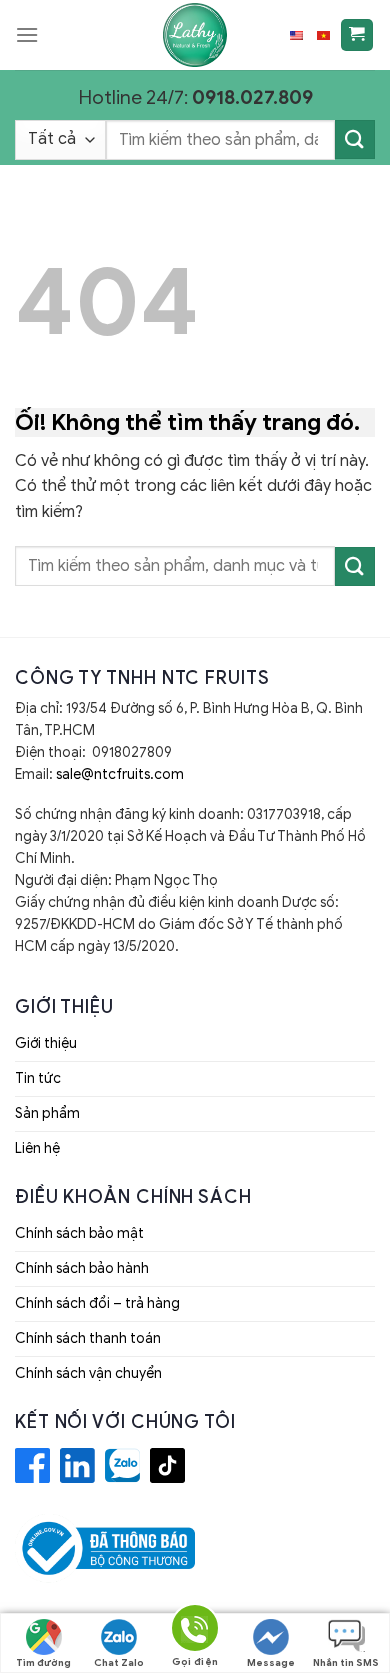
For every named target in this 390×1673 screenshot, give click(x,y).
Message (271, 1662)
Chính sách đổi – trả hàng (97, 1303)
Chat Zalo (119, 1662)
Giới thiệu (46, 1043)
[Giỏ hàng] (357, 35)
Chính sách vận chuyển (88, 1373)
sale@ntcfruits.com (120, 774)
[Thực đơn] (27, 34)
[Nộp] (355, 139)
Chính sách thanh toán (88, 1338)
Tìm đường (43, 1662)
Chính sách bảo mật (79, 1233)
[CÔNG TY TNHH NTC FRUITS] (195, 35)
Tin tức (38, 1078)
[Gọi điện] (195, 1631)
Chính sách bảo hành (82, 1268)
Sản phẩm (47, 1113)
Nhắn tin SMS (346, 1662)
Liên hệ (37, 1148)
